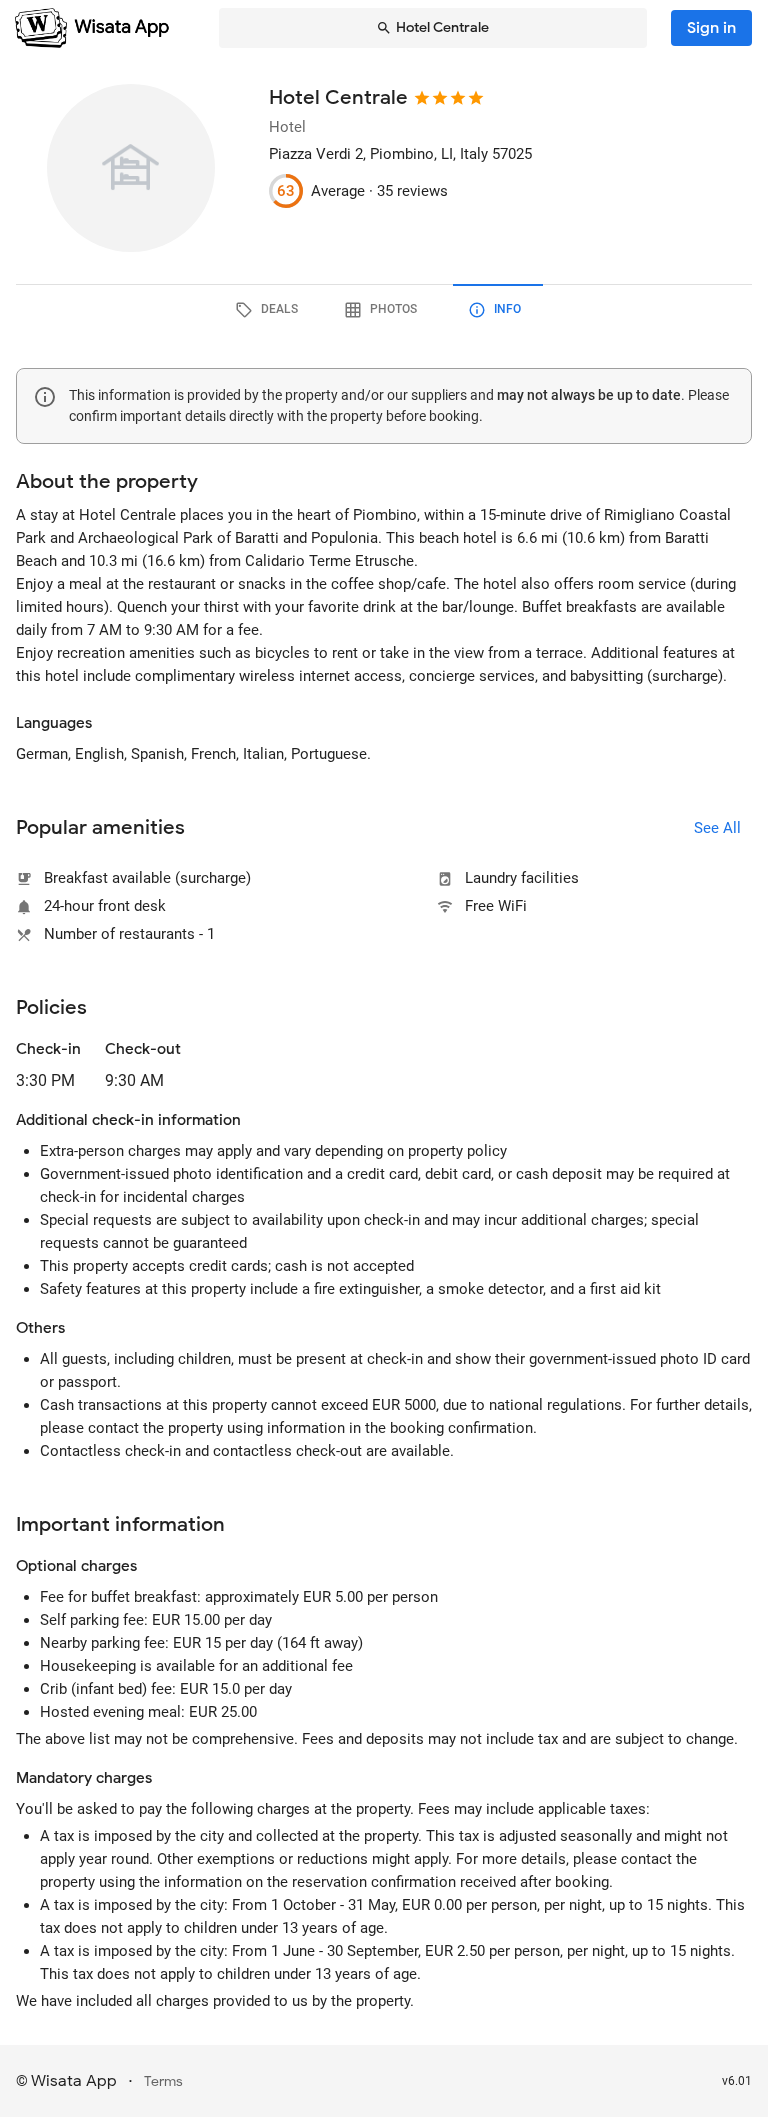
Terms (163, 2081)
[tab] (270, 310)
